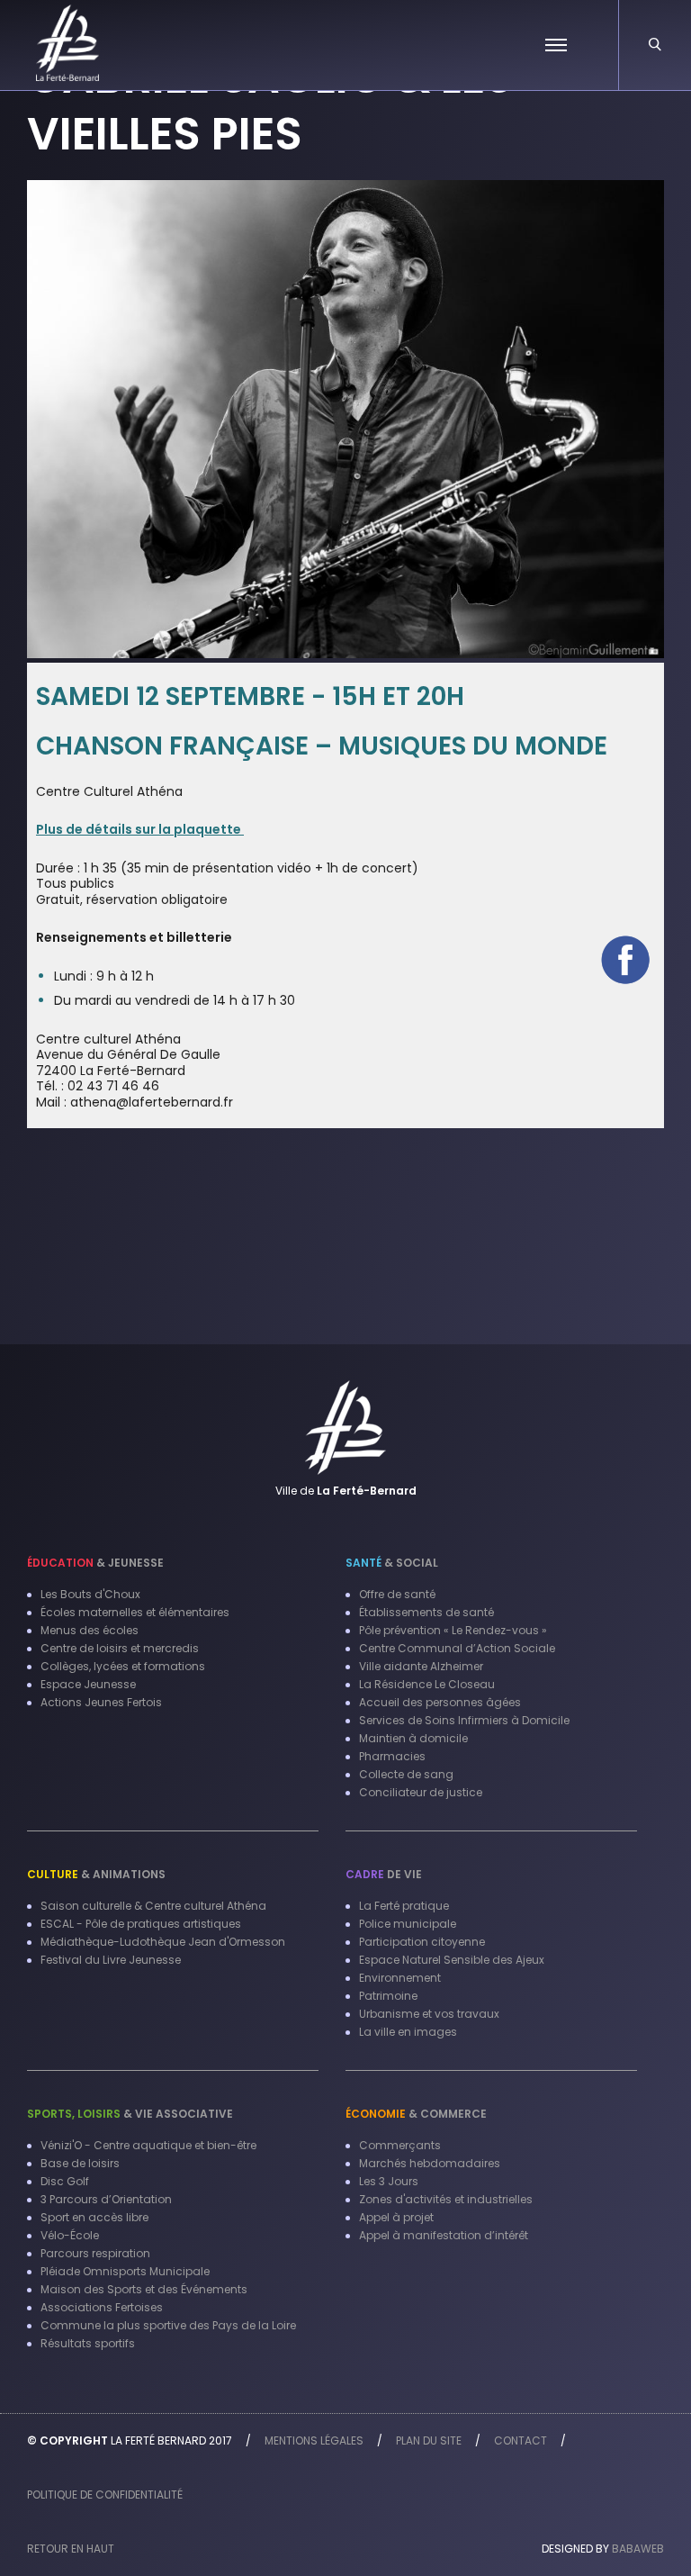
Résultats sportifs (88, 2343)
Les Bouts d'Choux (90, 1594)
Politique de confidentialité (105, 2495)
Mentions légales (314, 2440)
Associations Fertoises (102, 2307)
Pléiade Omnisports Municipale (125, 2271)
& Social (392, 1563)
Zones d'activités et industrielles (446, 2199)
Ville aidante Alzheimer (421, 1666)
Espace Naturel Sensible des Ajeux (452, 1960)
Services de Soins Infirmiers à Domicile (464, 1720)
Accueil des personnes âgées (440, 1702)
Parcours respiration (95, 2253)
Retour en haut (71, 2549)
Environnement (400, 1978)
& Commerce (416, 2114)
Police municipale (408, 1924)
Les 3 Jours (389, 2181)
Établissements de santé (426, 1612)
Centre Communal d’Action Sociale (457, 1648)
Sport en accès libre (94, 2217)
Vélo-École (70, 2235)
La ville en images (408, 2032)
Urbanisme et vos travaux (429, 2014)
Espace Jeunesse (88, 1684)
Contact (520, 2440)
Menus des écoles (90, 1630)
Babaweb (638, 2549)
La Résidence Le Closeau (427, 1684)
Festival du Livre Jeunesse (111, 1960)
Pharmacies (392, 1756)
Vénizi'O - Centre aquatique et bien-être (148, 2145)
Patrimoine (388, 1996)
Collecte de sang (406, 1774)
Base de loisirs (80, 2163)
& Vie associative (130, 2114)
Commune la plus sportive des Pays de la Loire (168, 2325)
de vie (384, 1874)
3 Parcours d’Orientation (106, 2199)
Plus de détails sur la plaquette (140, 829)
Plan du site (429, 2440)
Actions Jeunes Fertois (101, 1702)
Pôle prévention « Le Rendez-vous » (453, 1630)
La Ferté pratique (404, 1906)
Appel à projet (396, 2217)
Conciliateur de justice (421, 1792)
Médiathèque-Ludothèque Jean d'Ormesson (163, 1942)
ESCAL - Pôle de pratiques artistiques (141, 1924)
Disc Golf (65, 2181)
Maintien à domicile (413, 1738)
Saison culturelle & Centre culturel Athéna (153, 1906)
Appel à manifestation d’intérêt (444, 2235)
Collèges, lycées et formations (123, 1666)
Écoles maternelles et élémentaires (135, 1612)
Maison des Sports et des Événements (144, 2289)
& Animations (96, 1874)
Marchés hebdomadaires (430, 2163)
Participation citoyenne (422, 1942)
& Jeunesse (95, 1563)
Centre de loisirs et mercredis (120, 1648)
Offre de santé (397, 1594)
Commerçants (400, 2145)
